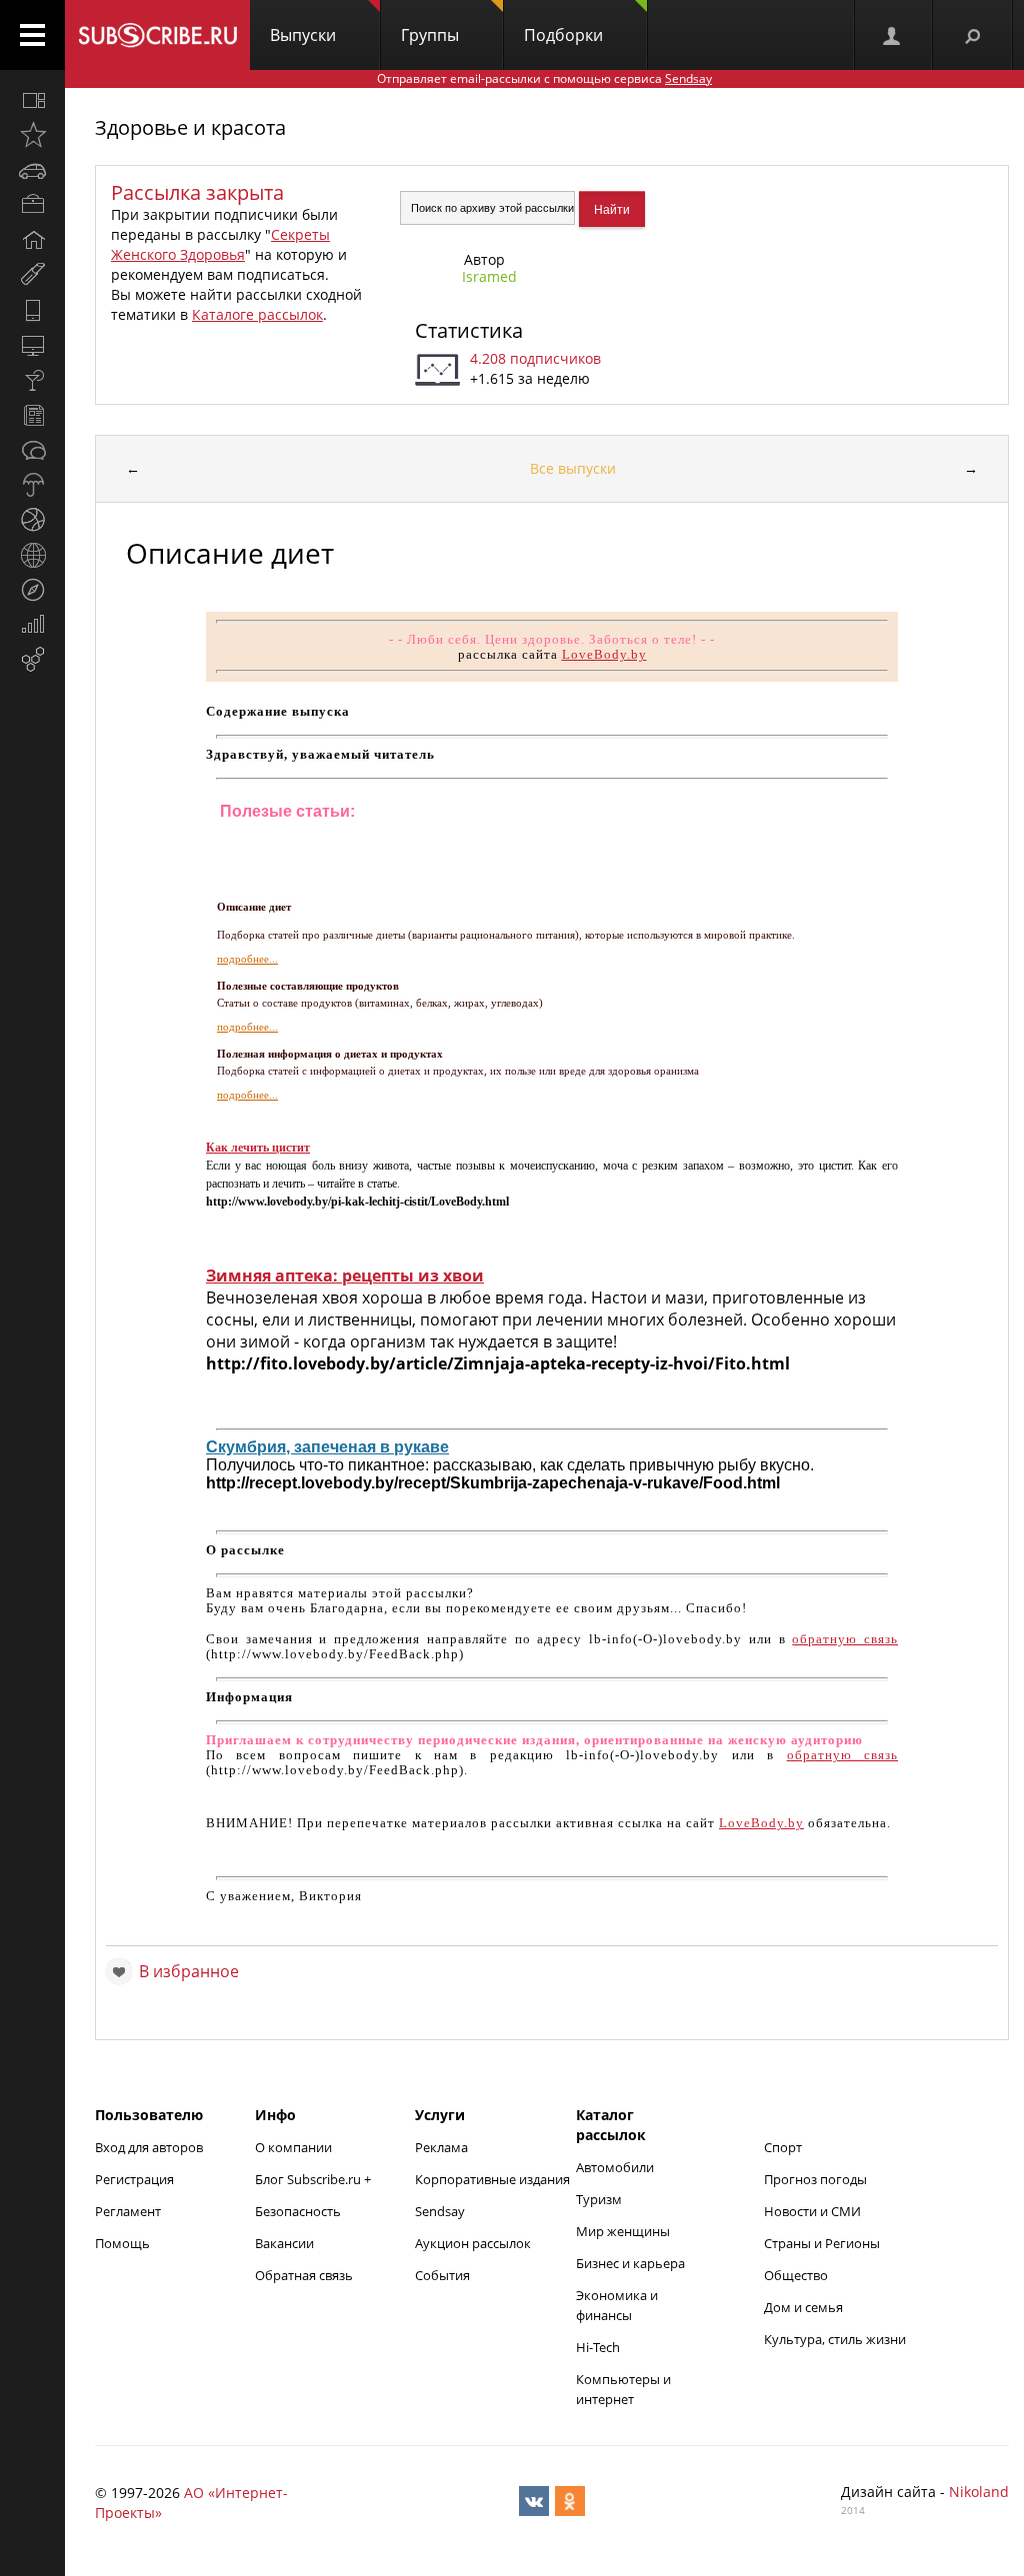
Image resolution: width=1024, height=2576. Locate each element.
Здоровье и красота (190, 127)
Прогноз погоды (815, 2179)
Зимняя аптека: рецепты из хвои (345, 1276)
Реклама (441, 2147)
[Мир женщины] (32, 275)
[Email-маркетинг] (32, 660)
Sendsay (440, 2211)
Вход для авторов (149, 2147)
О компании (293, 2147)
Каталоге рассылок (257, 314)
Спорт (783, 2147)
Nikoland (979, 2492)
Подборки (563, 35)
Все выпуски (573, 468)
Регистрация (134, 2179)
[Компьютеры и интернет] (32, 345)
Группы (430, 35)
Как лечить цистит (258, 1148)
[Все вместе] (32, 100)
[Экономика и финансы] (32, 625)
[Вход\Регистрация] (893, 35)
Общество (796, 2275)
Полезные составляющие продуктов (308, 986)
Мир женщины (623, 2231)
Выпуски (303, 35)
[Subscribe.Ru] (157, 35)
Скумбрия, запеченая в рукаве (327, 1447)
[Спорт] (32, 520)
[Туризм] (32, 590)
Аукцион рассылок (473, 2243)
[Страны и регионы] (32, 555)
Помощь (122, 2243)
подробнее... (247, 959)
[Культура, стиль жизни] (32, 380)
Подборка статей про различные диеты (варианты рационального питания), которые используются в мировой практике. (506, 935)
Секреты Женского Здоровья (220, 244)
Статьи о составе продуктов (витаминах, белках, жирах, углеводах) (380, 1003)
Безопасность (298, 2211)
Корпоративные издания (492, 2179)
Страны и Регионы (822, 2243)
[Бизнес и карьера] (32, 205)
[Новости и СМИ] (32, 415)
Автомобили (615, 2167)
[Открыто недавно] (32, 135)
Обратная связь (304, 2275)
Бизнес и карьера (630, 2263)
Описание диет (254, 907)
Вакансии (284, 2243)
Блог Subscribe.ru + (314, 2179)
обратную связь (845, 1639)
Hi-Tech (598, 2347)
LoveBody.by (604, 654)
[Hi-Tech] (32, 310)
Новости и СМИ (812, 2211)
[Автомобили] (32, 170)
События (442, 2275)
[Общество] (32, 450)
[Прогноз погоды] (32, 485)
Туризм (599, 2199)
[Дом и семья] (32, 240)
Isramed (489, 276)
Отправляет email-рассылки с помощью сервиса (544, 78)
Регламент (128, 2211)
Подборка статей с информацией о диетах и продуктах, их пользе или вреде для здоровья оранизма (458, 1071)
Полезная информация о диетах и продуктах (330, 1054)
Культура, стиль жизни (835, 2339)
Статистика (469, 330)
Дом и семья (803, 2307)
